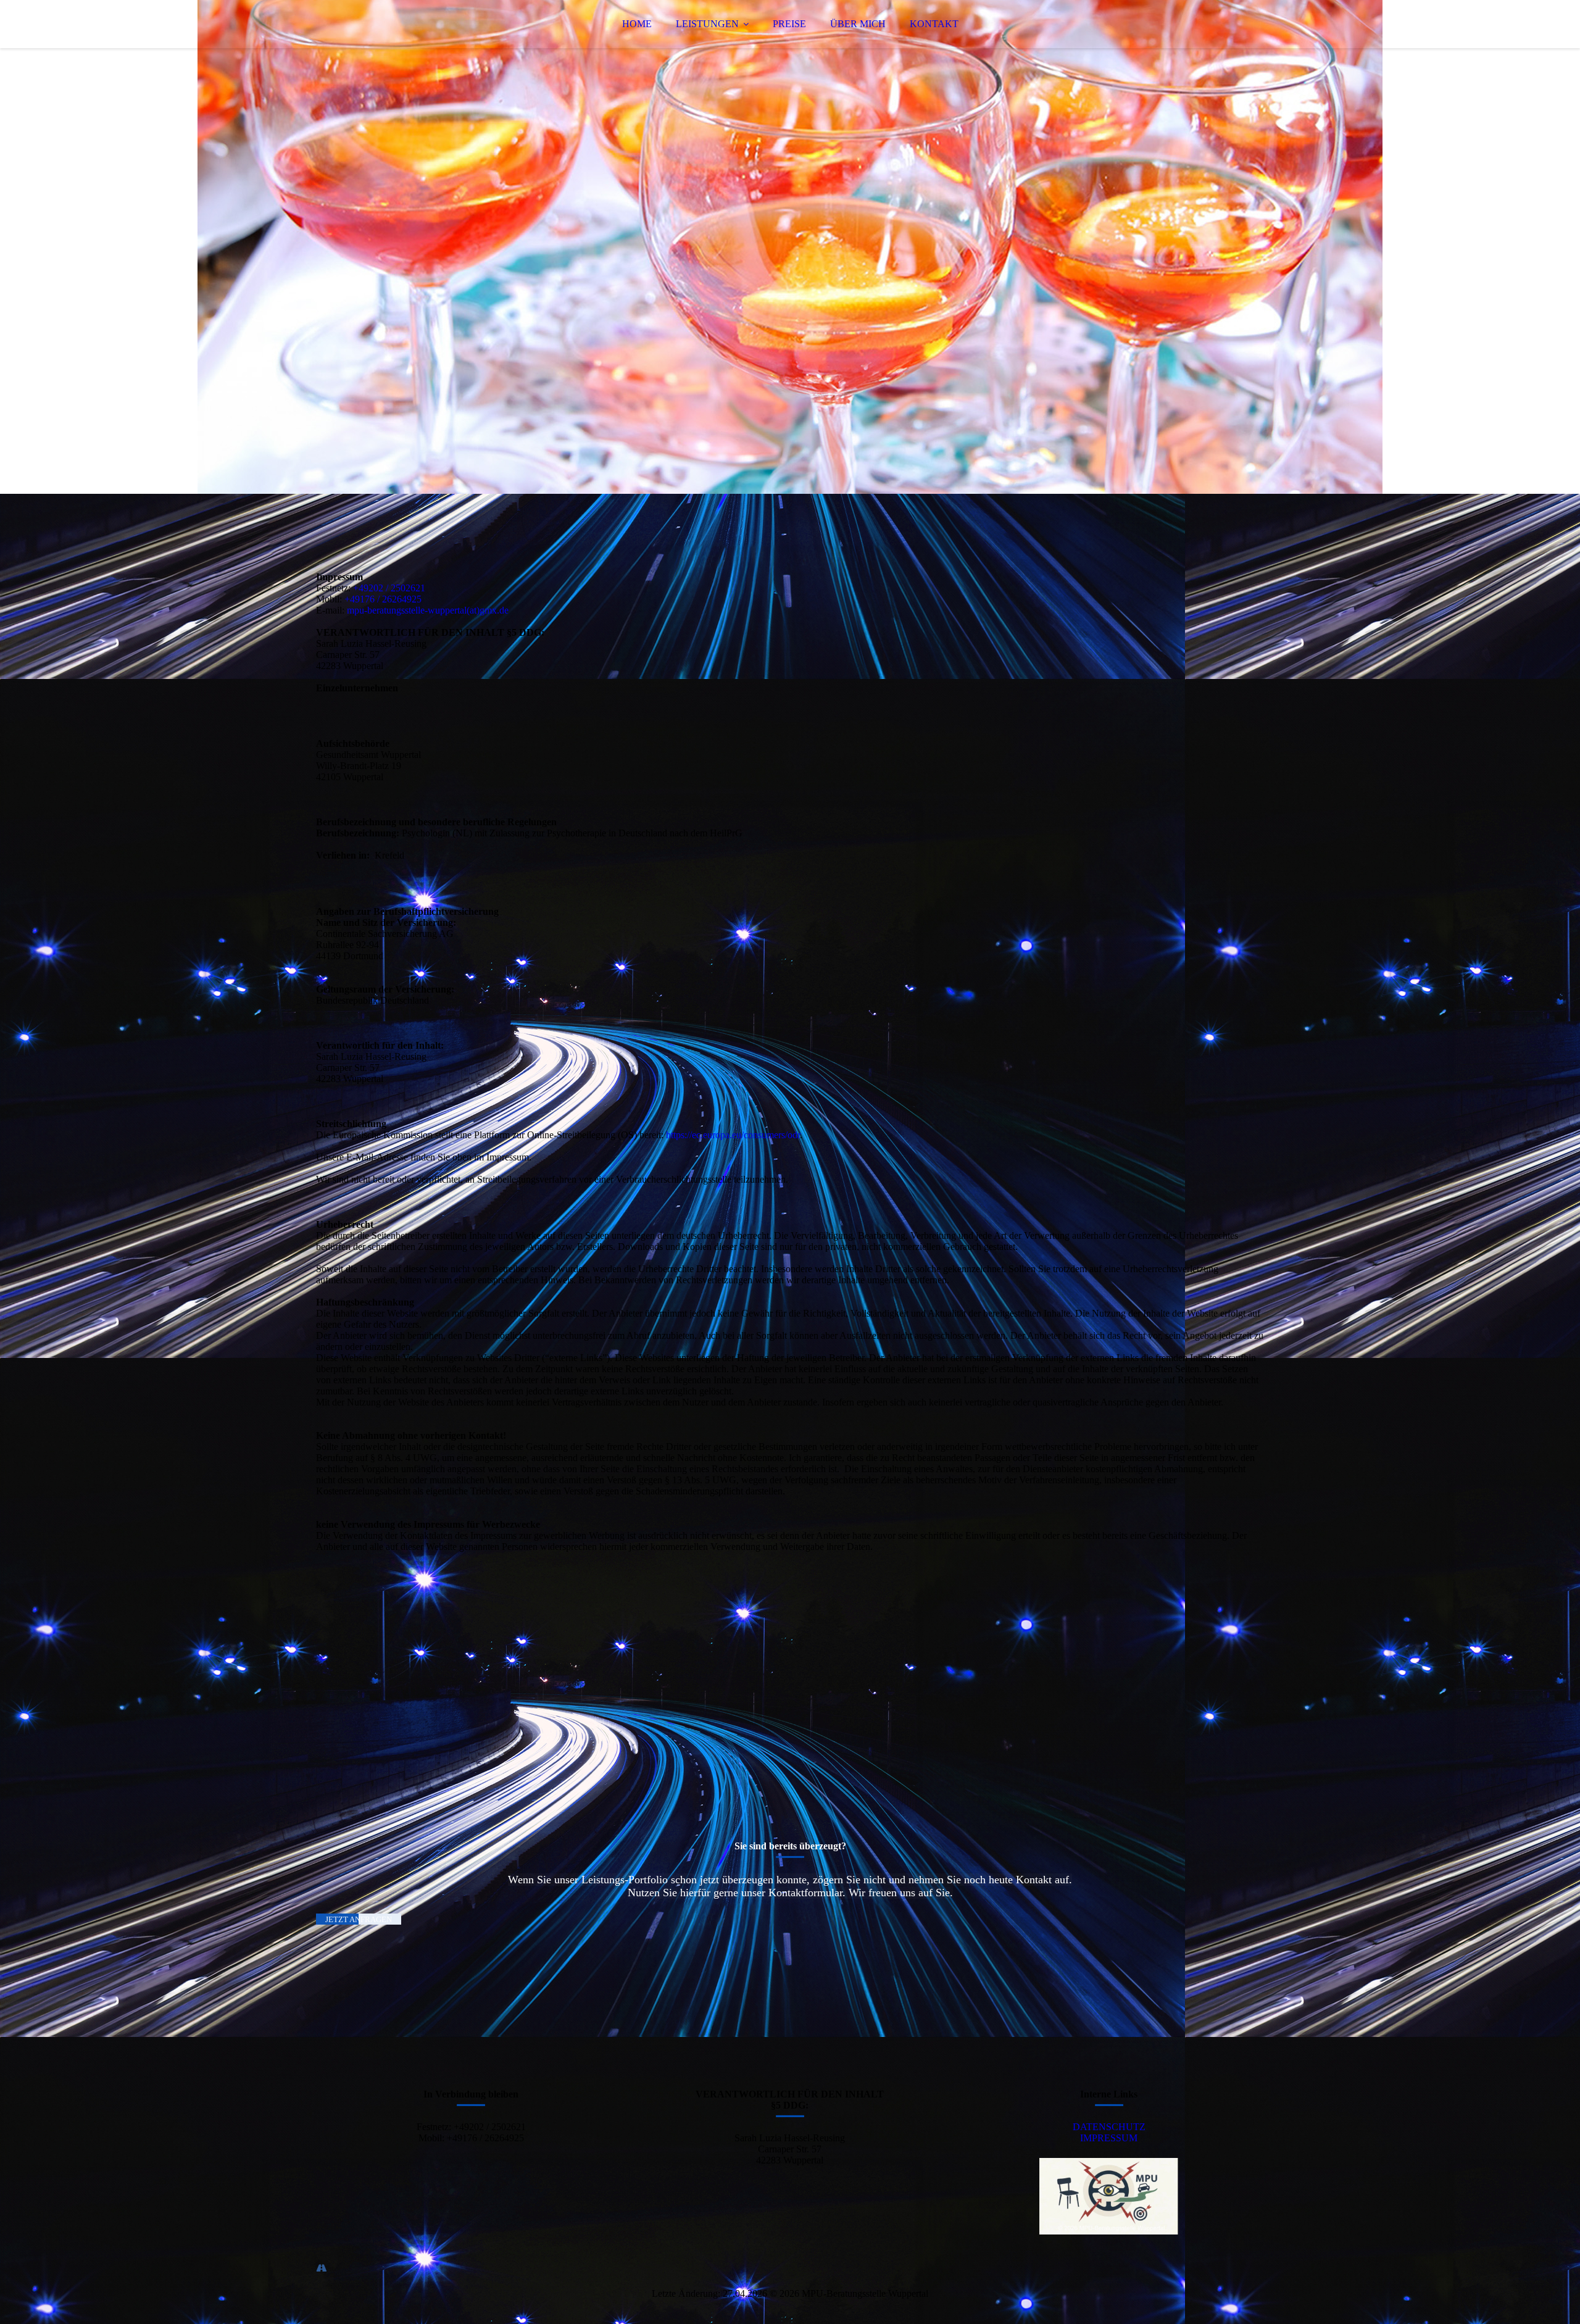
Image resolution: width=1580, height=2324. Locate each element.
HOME (637, 24)
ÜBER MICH (858, 24)
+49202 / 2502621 (389, 588)
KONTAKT (934, 24)
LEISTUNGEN (707, 24)
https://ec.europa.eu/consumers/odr (733, 1135)
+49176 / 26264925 (383, 599)
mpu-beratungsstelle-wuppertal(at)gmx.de (428, 610)
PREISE (789, 24)
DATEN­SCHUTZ (1109, 2127)
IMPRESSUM (1109, 2138)
